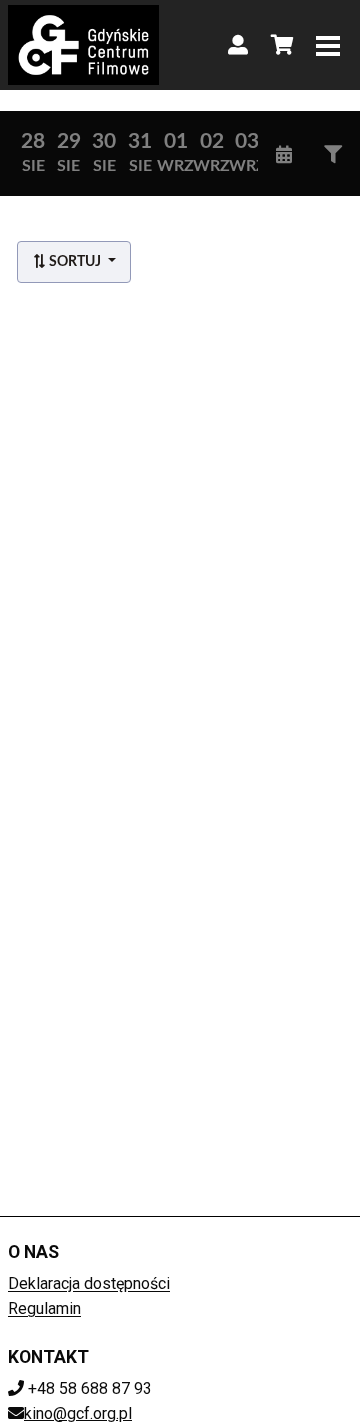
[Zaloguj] (238, 45)
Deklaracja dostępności (89, 1283)
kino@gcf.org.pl (78, 1413)
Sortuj (75, 262)
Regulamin (44, 1308)
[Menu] (328, 45)
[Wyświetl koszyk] (282, 45)
